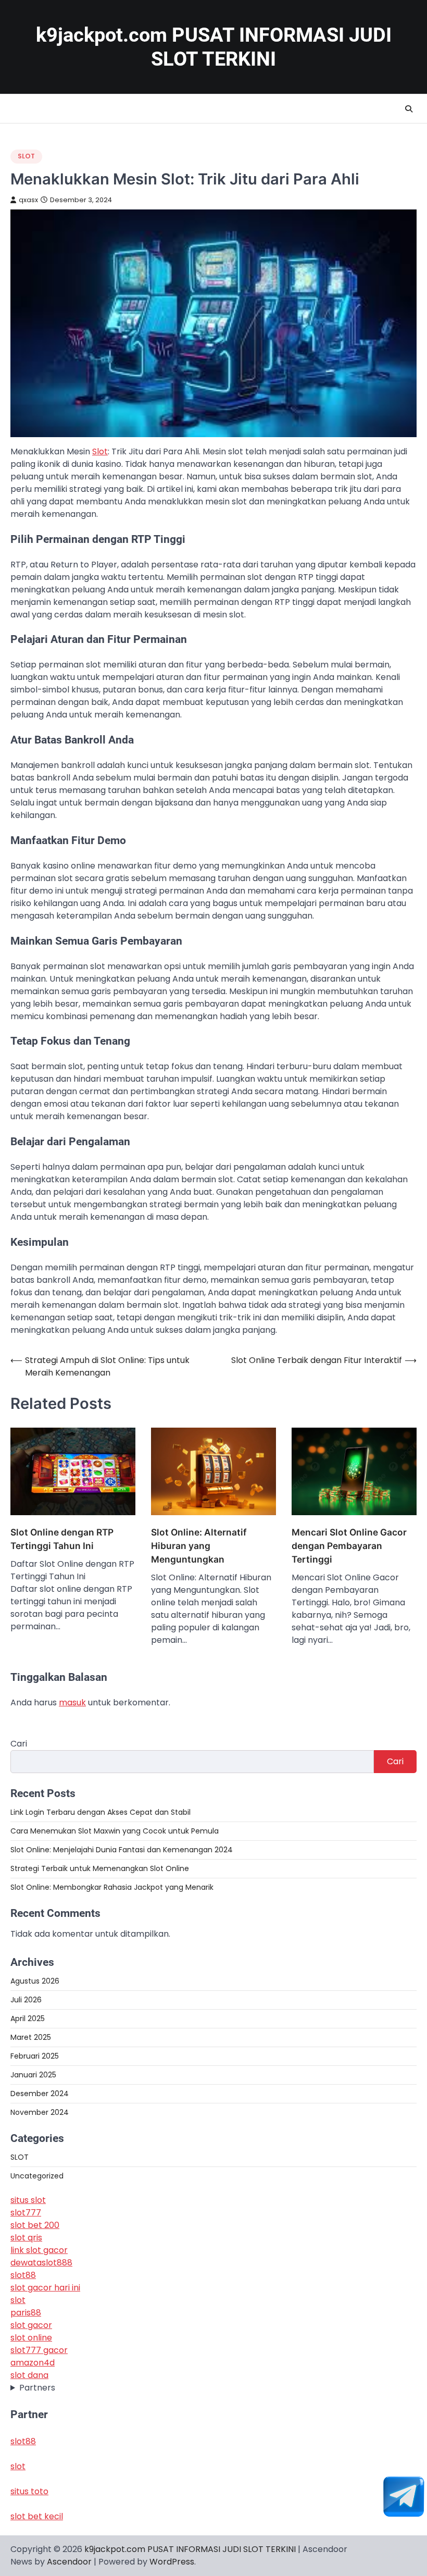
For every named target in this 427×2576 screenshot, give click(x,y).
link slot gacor (39, 2250)
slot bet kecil (37, 2516)
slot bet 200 (35, 2225)
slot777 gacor (39, 2350)
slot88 (23, 2275)
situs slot (28, 2200)
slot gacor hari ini (45, 2288)
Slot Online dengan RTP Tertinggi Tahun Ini (62, 1539)
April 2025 (28, 2018)
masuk (72, 1702)
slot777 (26, 2213)
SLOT (26, 156)
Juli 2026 (26, 2000)
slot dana (29, 2375)
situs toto (29, 2491)
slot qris (26, 2238)
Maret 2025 (31, 2037)
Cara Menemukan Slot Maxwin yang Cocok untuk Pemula (115, 1831)
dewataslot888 (41, 2263)
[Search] (409, 109)
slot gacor (31, 2325)
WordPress (172, 2562)
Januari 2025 (33, 2075)
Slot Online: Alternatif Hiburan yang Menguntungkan (199, 1546)
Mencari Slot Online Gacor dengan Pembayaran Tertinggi (349, 1546)
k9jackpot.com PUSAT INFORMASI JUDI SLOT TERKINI (190, 2549)
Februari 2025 (35, 2056)
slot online (31, 2338)
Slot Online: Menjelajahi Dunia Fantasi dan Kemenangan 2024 (122, 1850)
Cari (19, 1744)
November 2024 (40, 2112)
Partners (37, 2388)
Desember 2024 (40, 2094)
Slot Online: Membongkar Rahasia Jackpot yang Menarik (112, 1887)
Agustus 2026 (35, 1981)
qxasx (28, 200)
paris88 (26, 2313)
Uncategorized (37, 2176)
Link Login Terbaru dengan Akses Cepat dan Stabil (101, 1812)
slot (18, 2300)
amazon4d (33, 2363)
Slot (100, 451)
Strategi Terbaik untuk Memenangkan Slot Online (100, 1868)
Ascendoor (69, 2562)
